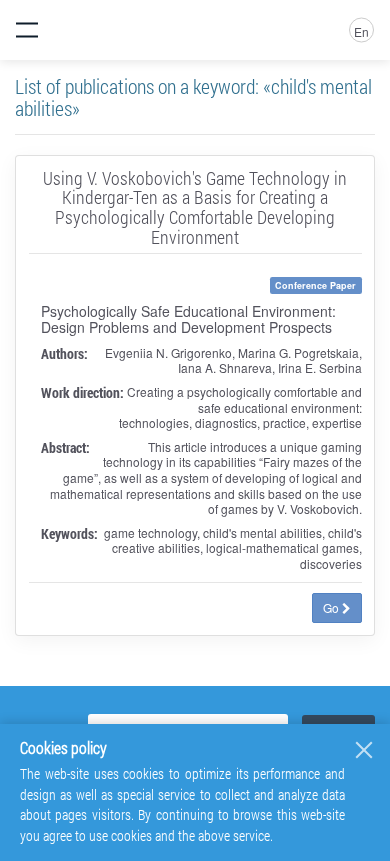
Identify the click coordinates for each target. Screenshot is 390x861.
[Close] (364, 750)
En (361, 31)
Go (332, 607)
